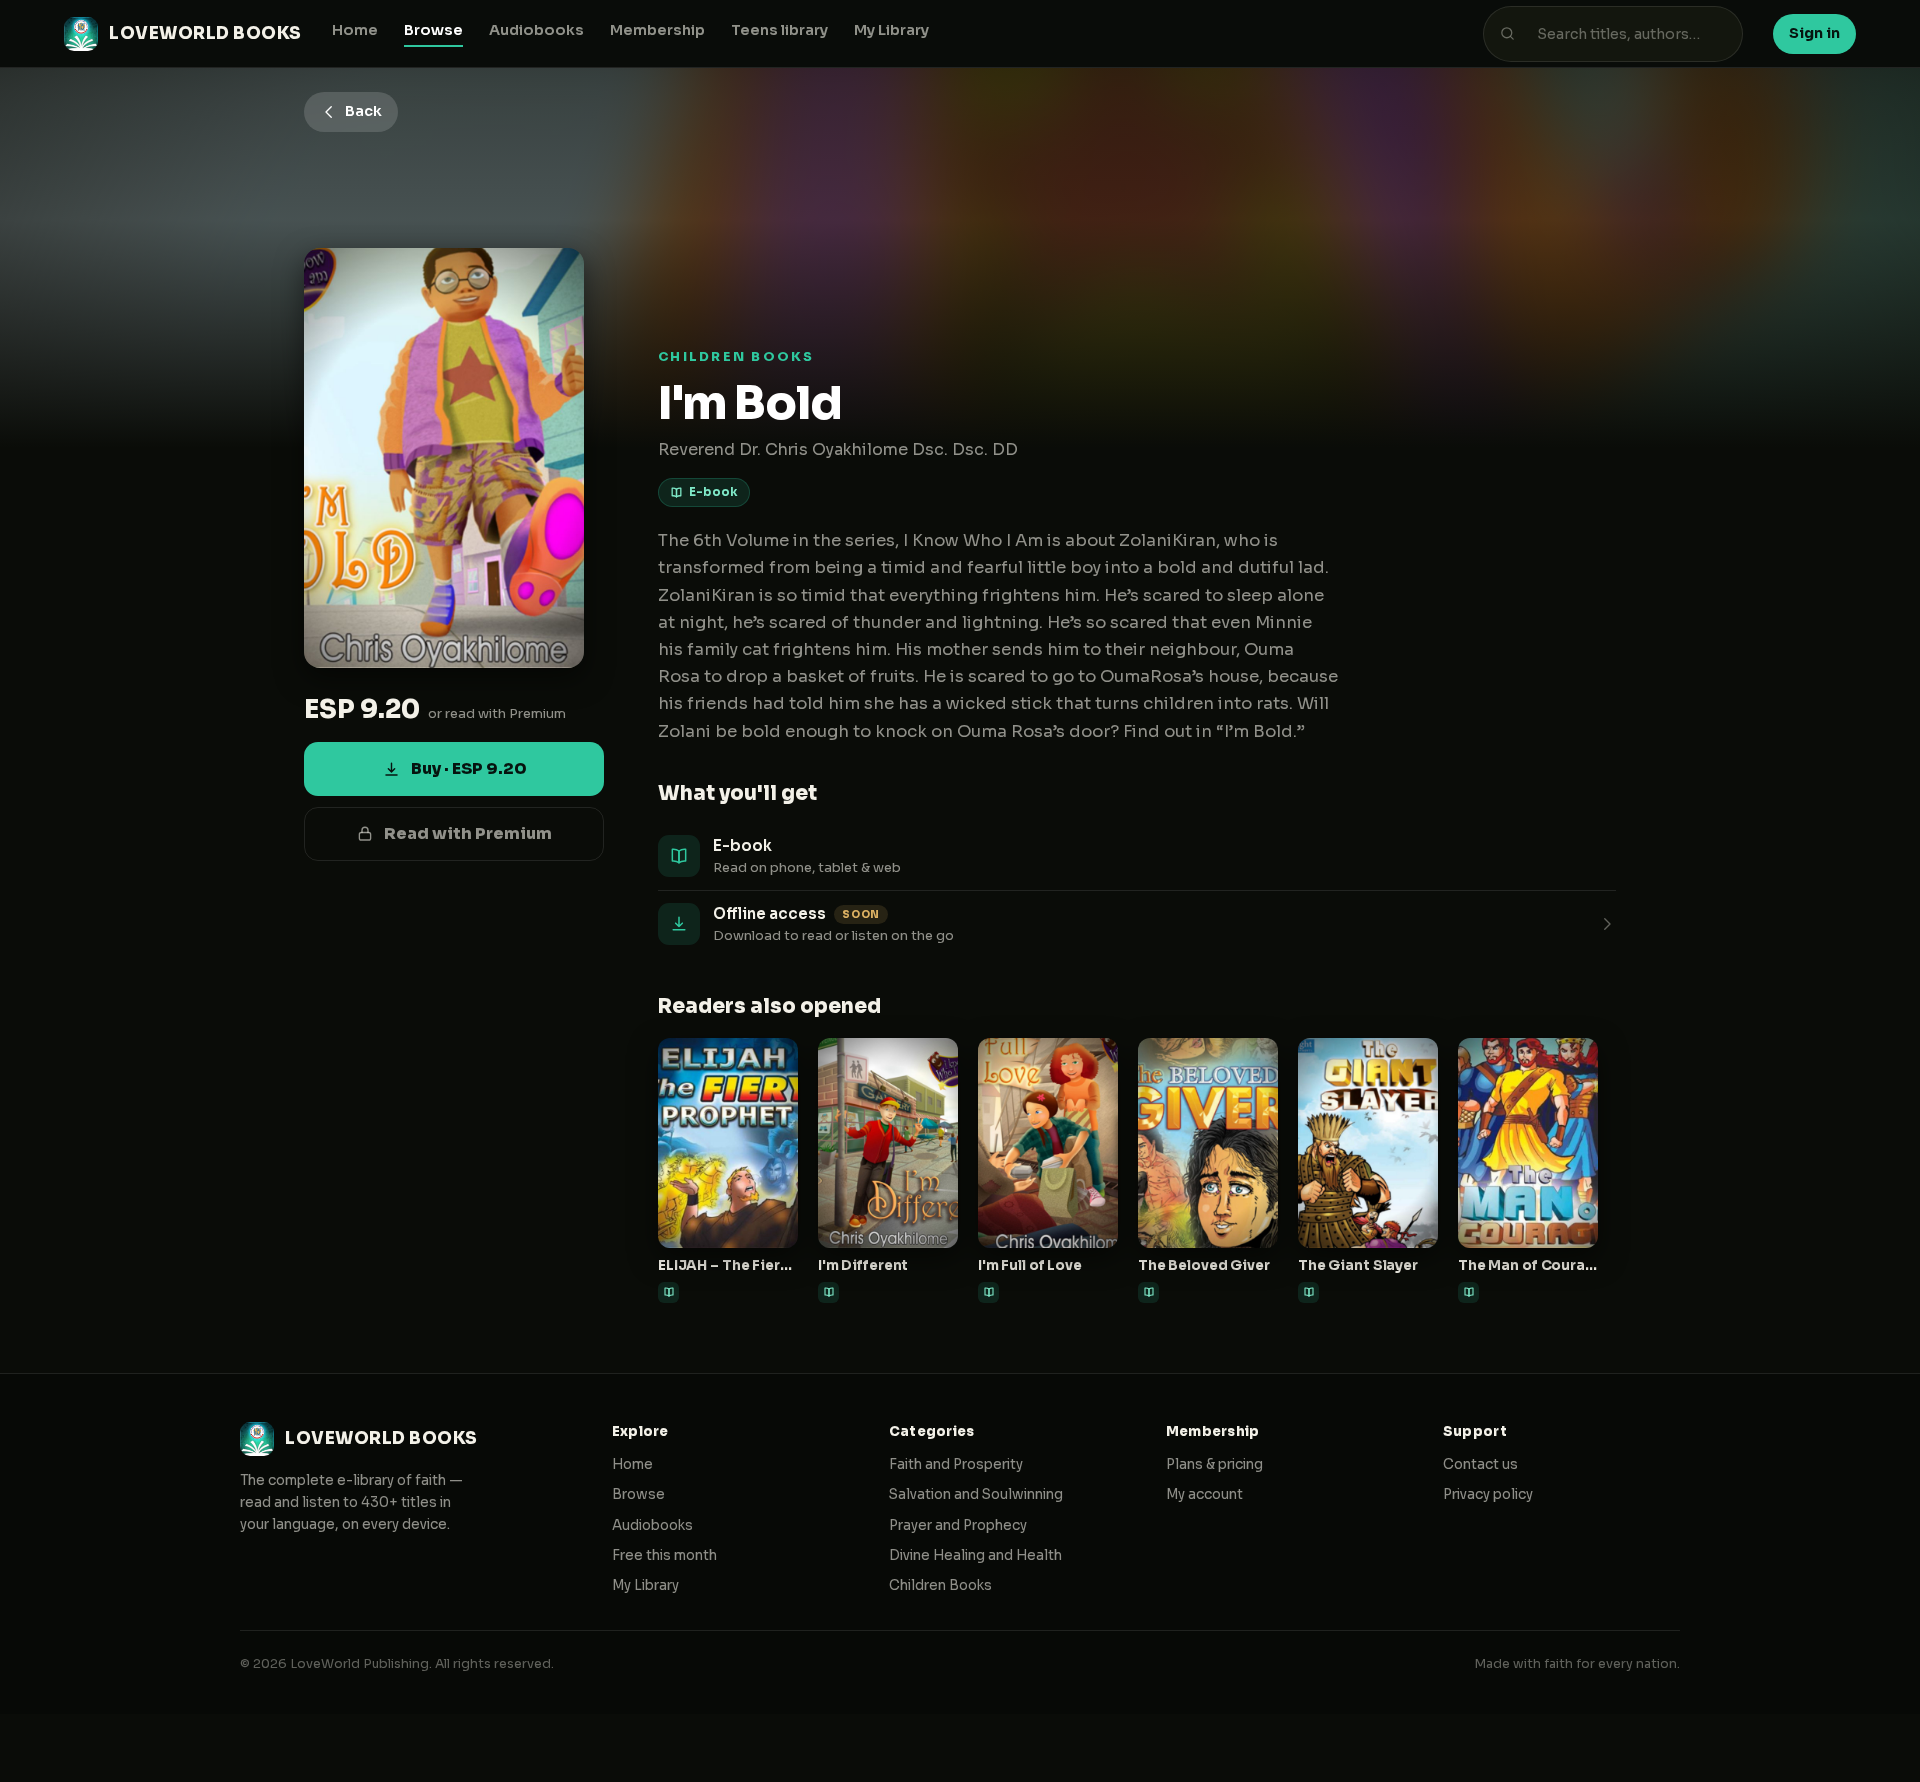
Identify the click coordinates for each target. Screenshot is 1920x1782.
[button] (1137, 924)
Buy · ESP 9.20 (469, 768)
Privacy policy (1488, 1494)
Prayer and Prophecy (958, 1525)
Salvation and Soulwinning (976, 1494)
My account (1204, 1494)
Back (363, 111)
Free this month (664, 1555)
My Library (891, 30)
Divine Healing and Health (975, 1555)
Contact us (1480, 1464)
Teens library (779, 30)
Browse (433, 30)
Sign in (1814, 33)
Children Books (940, 1585)
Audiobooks (536, 30)
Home (355, 30)
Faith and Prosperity (956, 1464)
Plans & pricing (1214, 1464)
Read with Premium (468, 833)
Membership (657, 30)
